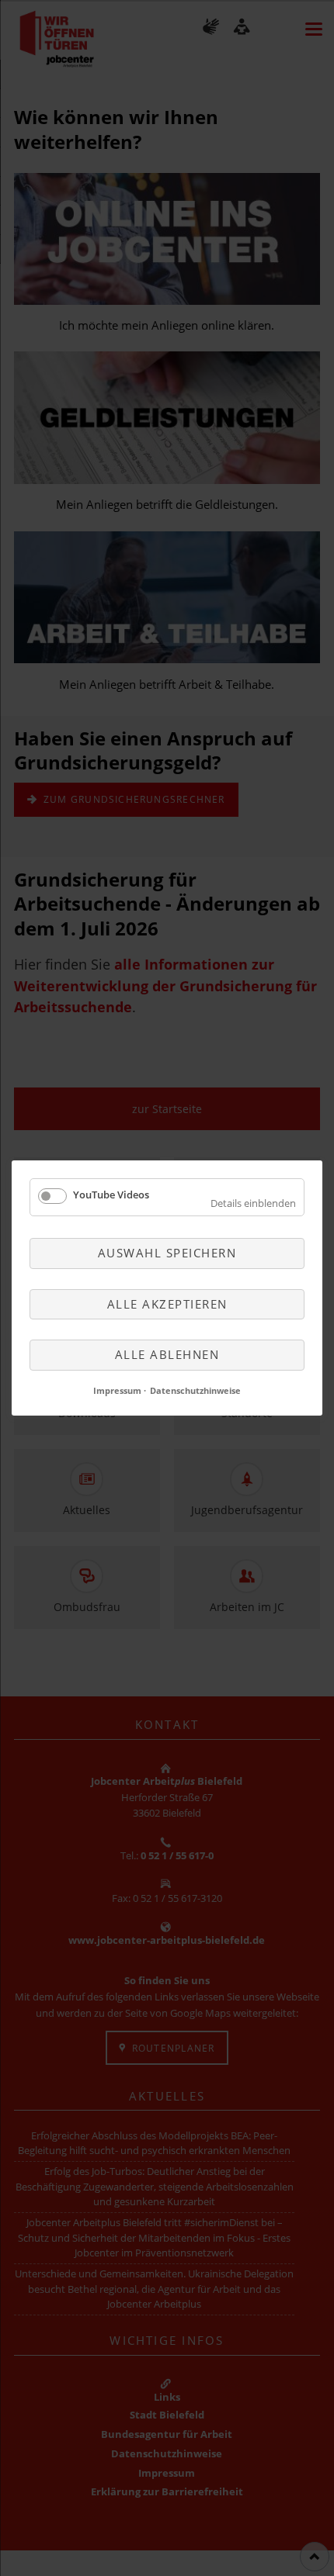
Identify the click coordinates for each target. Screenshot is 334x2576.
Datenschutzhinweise (195, 1390)
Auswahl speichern (167, 1253)
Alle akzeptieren (167, 1303)
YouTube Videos (111, 1195)
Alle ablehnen (167, 1354)
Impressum (117, 1390)
